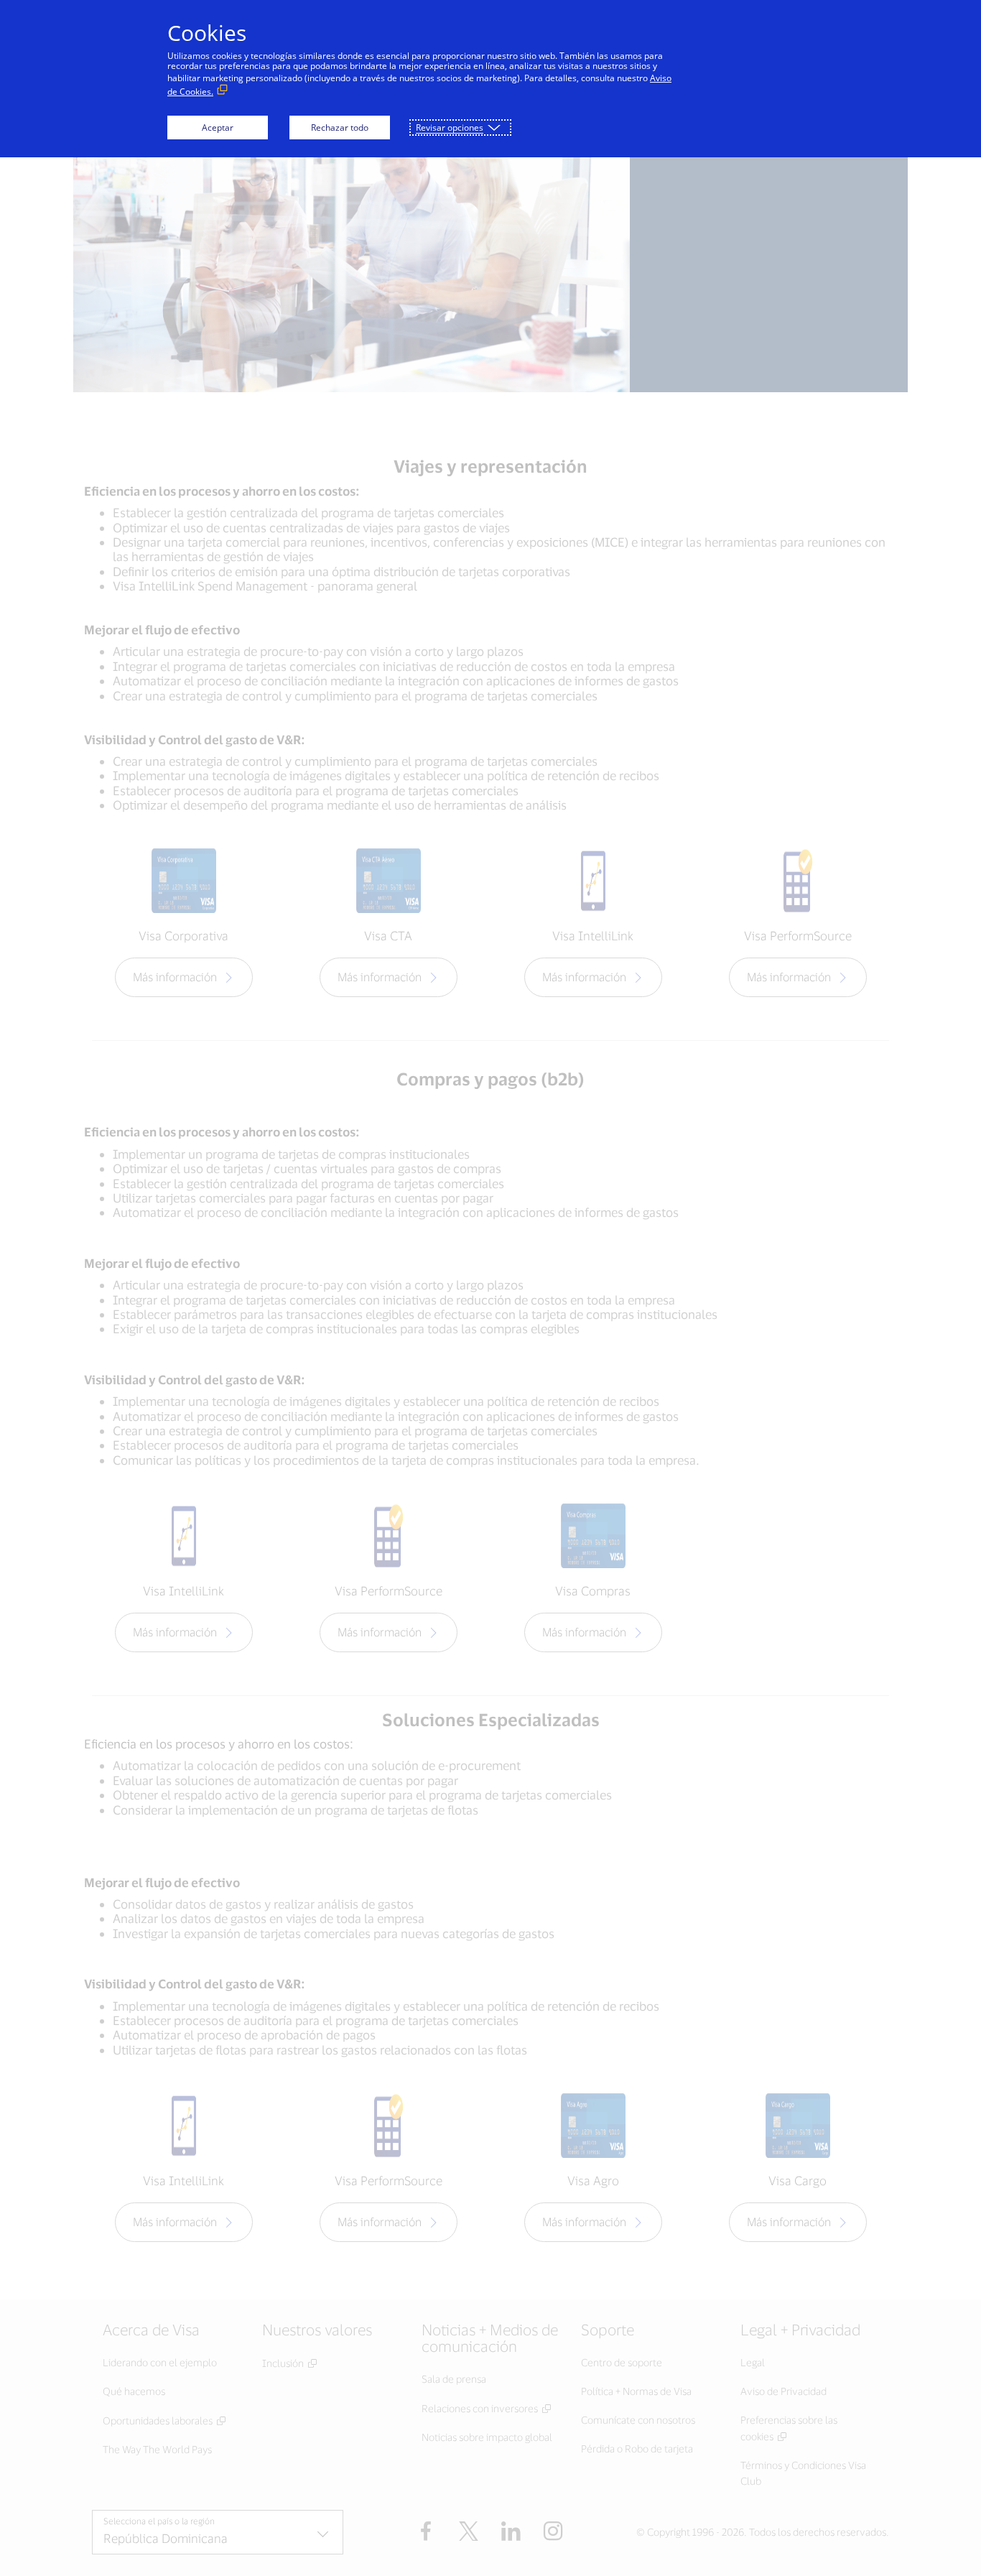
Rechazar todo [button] (340, 128)
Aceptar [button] (218, 128)
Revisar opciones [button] (450, 128)
